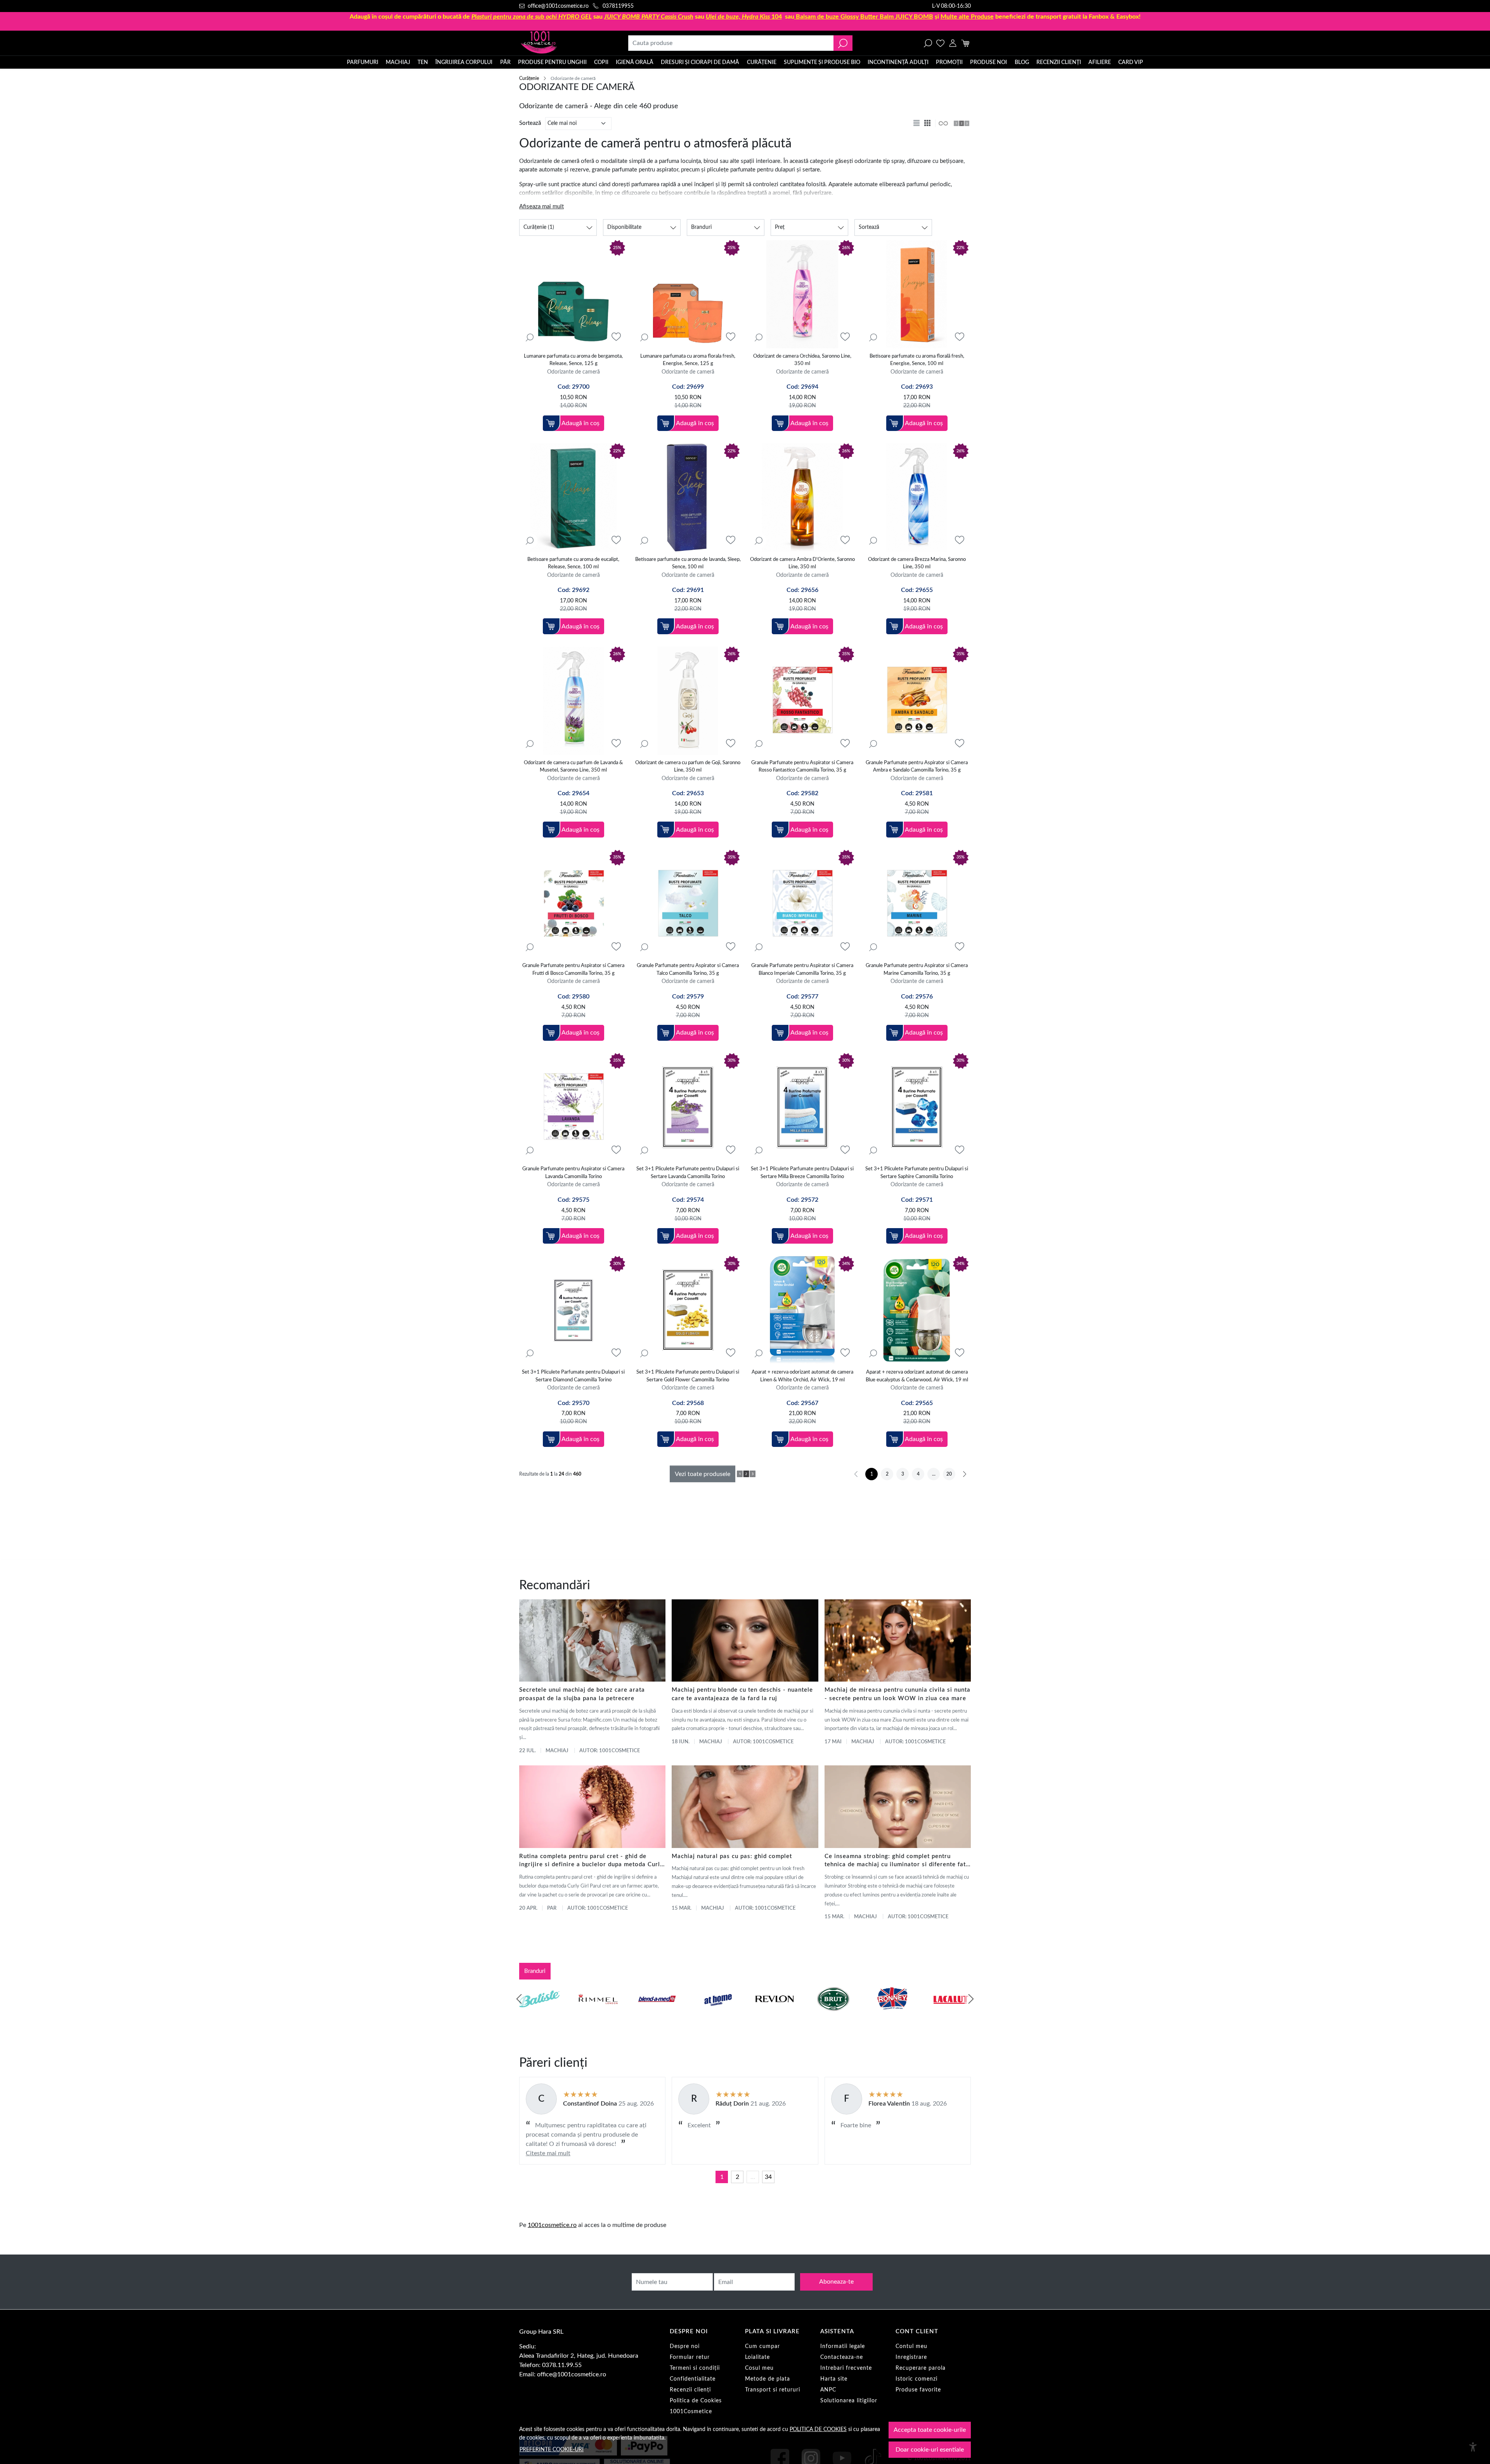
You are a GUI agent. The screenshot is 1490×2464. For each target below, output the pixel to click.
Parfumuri (363, 62)
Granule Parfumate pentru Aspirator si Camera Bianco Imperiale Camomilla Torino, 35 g (802, 970)
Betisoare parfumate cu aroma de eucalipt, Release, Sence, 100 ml (573, 563)
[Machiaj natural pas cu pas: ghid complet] (745, 1806)
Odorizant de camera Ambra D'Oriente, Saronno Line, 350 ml (802, 563)
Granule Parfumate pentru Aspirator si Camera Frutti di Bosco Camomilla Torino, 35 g (573, 970)
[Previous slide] (519, 1999)
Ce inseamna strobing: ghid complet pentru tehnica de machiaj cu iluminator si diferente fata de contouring (897, 1861)
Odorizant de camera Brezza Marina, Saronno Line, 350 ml (917, 563)
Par (552, 1908)
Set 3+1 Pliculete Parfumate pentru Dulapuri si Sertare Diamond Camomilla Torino (573, 1376)
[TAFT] (598, 2014)
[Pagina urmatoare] (965, 1474)
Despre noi (685, 2346)
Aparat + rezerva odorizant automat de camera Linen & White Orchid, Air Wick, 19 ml (802, 1376)
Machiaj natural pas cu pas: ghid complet (732, 1856)
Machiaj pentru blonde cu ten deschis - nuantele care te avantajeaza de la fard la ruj (742, 1694)
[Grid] (928, 123)
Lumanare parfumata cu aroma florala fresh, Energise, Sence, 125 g (688, 360)
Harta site (834, 2379)
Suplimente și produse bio (822, 62)
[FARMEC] (774, 2014)
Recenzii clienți (1059, 62)
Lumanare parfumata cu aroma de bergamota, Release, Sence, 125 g (573, 360)
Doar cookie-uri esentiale (930, 2450)
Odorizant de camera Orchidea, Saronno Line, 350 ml (802, 360)
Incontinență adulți (898, 62)
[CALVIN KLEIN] (951, 2014)
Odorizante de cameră (573, 372)
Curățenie (762, 62)
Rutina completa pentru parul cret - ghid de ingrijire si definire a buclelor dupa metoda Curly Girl (591, 1861)
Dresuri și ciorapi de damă (700, 62)
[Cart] (965, 43)
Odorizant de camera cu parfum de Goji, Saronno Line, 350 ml (688, 767)
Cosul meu (759, 2368)
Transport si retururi (773, 2390)
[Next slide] (971, 1999)
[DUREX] (716, 2014)
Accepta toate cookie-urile (930, 2430)
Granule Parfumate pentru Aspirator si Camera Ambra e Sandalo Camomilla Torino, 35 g (917, 767)
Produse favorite (918, 2390)
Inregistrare (911, 2357)
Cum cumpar (762, 2346)
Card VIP (1131, 62)
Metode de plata (768, 2379)
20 (949, 1474)
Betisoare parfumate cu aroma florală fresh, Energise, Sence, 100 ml (917, 360)
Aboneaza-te (836, 2282)
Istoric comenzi (917, 2379)
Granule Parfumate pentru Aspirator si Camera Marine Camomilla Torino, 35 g (917, 970)
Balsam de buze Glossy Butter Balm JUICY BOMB (865, 17)
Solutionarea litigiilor (849, 2401)
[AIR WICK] (539, 2014)
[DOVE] (833, 2014)
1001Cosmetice (691, 2412)
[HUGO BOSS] (892, 2014)
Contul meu (911, 2346)
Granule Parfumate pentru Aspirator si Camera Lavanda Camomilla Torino (573, 1173)
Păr (505, 62)
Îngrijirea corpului (464, 62)
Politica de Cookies (696, 2401)
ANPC (828, 2390)
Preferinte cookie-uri (552, 2449)
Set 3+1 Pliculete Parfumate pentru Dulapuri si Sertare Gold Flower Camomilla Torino (688, 1376)
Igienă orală (635, 62)
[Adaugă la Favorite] (616, 337)
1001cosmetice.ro (552, 2225)
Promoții (949, 62)
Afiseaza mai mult (541, 207)
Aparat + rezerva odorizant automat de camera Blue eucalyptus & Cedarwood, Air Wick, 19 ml (917, 1376)
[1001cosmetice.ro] (561, 43)
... (753, 2177)
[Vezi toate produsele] (943, 123)
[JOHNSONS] (657, 2014)
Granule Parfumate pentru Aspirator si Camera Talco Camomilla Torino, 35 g (688, 970)
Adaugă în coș (580, 423)
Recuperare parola (921, 2368)
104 (744, 17)
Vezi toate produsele (703, 1474)
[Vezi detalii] (530, 337)
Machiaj (398, 62)
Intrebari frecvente (846, 2368)
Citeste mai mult (548, 2153)
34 (768, 2177)
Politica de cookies (818, 2429)
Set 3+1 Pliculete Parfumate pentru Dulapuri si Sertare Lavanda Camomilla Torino (688, 1173)
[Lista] (917, 123)
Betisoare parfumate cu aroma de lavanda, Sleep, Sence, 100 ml (688, 563)
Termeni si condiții (695, 2368)
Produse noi (988, 62)
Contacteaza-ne (842, 2357)
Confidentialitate (693, 2379)
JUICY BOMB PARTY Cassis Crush (649, 17)
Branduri (535, 1971)
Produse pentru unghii (552, 62)
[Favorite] (940, 43)
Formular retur (690, 2357)
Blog (1022, 62)
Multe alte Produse (967, 17)
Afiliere (1100, 62)
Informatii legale (843, 2346)
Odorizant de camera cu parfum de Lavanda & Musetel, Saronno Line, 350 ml (573, 767)
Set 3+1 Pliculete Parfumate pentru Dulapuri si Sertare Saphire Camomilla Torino (917, 1173)
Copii (601, 62)
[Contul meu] (953, 43)
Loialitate (757, 2357)
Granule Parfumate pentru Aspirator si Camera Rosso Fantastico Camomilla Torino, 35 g (802, 767)
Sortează (530, 123)
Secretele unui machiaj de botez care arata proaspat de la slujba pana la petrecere (582, 1694)
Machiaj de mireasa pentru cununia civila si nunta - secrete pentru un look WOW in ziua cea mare (897, 1694)
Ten (423, 62)
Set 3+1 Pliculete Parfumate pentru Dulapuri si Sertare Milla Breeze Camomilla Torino (802, 1173)
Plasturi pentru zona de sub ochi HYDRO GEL (532, 17)
